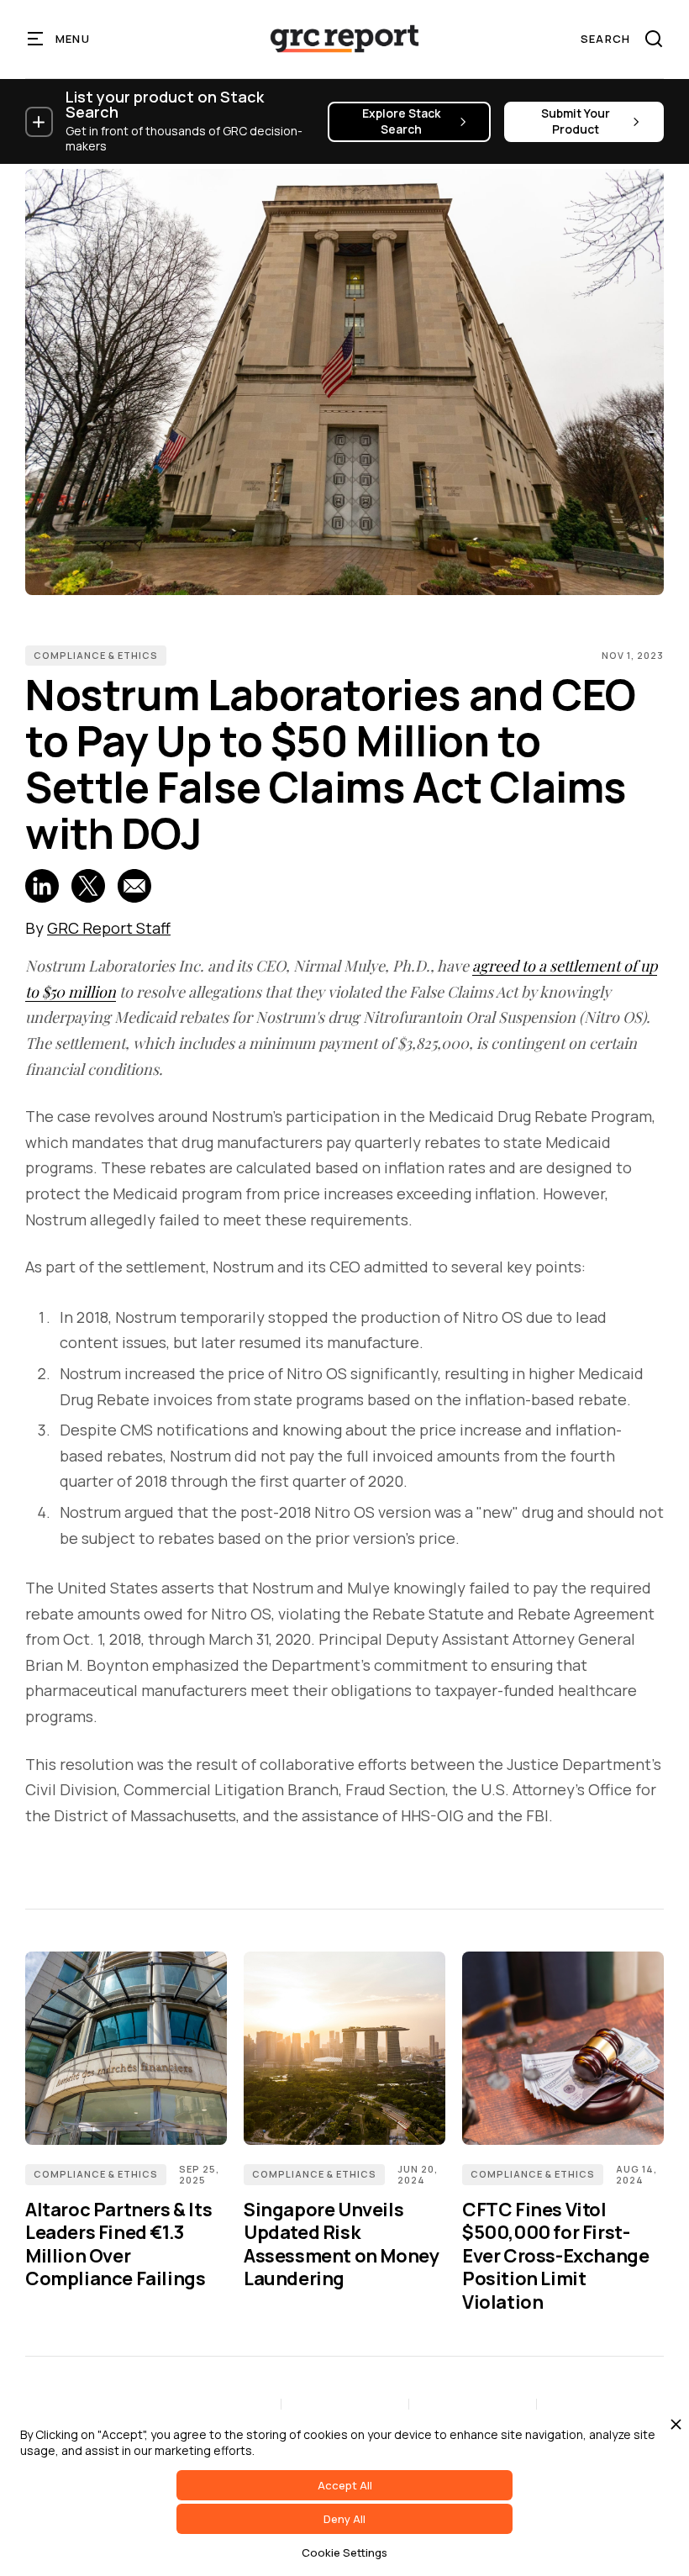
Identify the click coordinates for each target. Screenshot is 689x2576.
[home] (344, 39)
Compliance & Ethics (96, 655)
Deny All (344, 2519)
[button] (59, 39)
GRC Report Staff (109, 928)
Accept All (345, 2485)
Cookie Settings (344, 2552)
